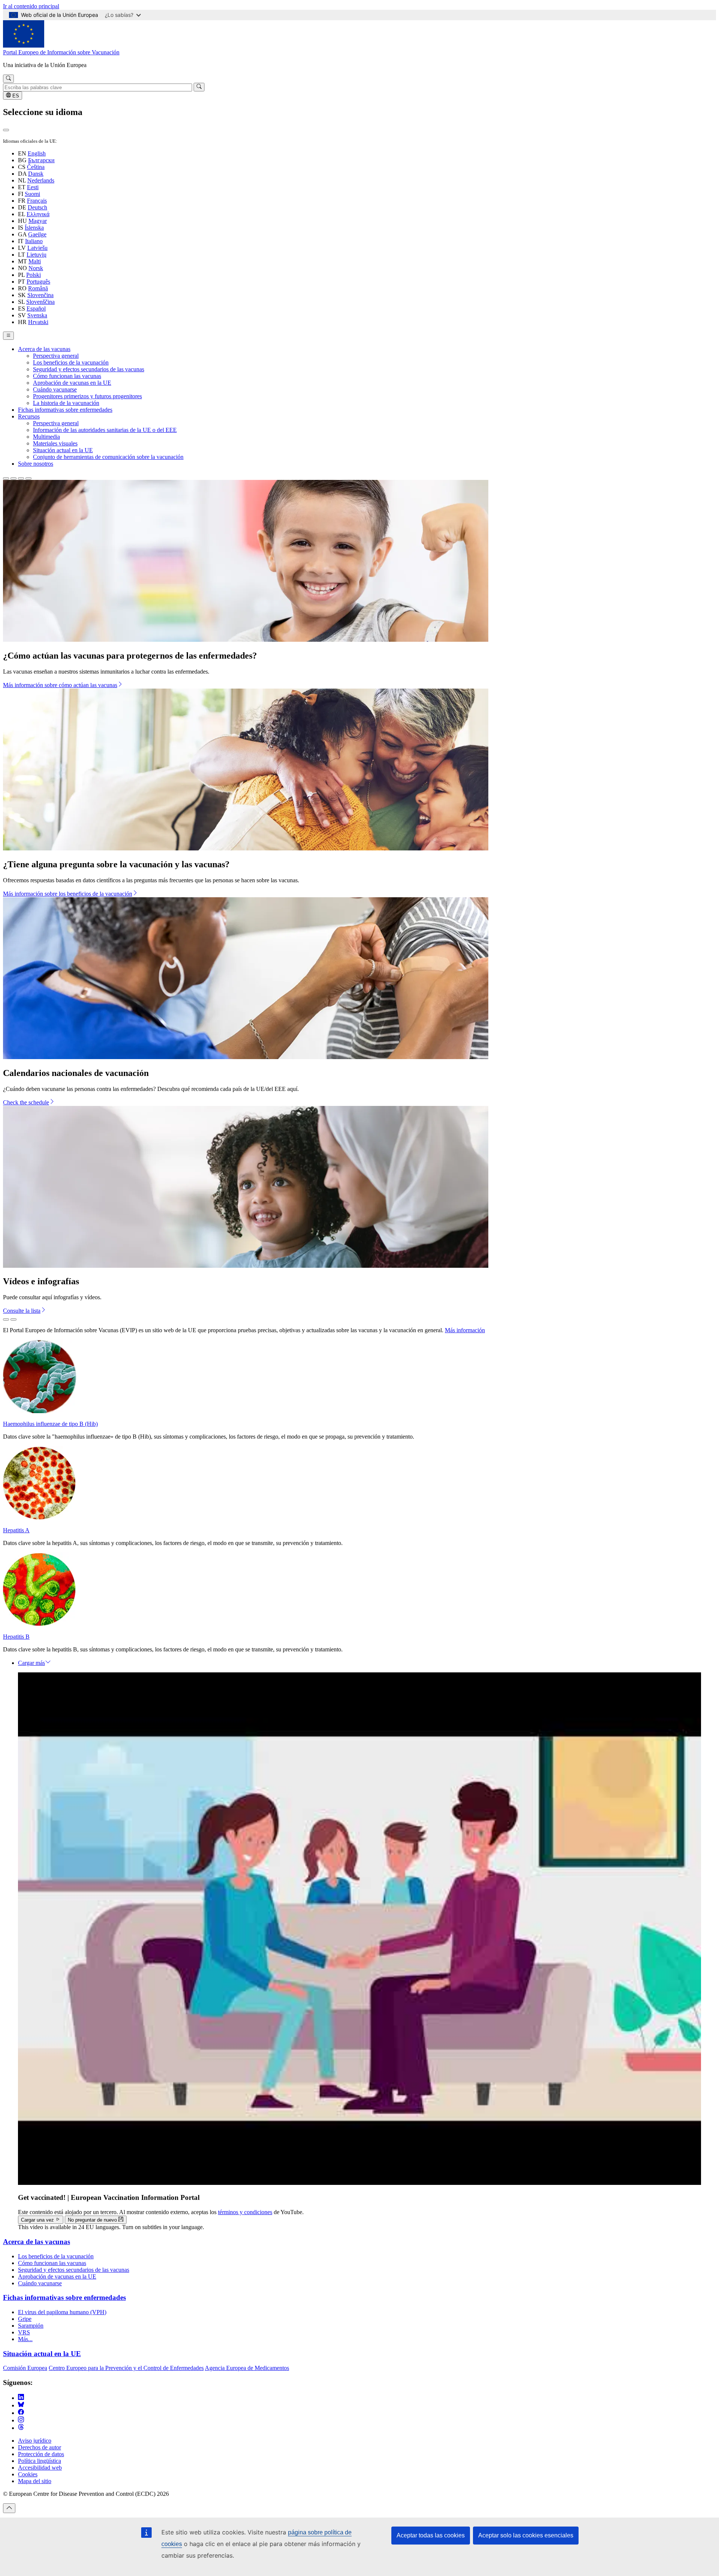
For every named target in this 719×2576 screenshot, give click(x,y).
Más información (465, 1330)
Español (36, 309)
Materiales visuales (55, 443)
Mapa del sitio (35, 2481)
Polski (34, 275)
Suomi (32, 194)
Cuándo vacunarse (55, 389)
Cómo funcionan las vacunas (67, 376)
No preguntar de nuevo (93, 2220)
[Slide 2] (13, 478)
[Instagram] (21, 2420)
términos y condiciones (245, 2212)
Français (37, 201)
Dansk (36, 174)
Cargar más (31, 1663)
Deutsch (37, 207)
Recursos (29, 416)
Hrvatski (38, 322)
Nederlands (41, 180)
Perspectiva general (56, 356)
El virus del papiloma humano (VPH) (62, 2312)
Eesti (33, 187)
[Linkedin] (21, 2398)
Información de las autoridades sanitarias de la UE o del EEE (105, 430)
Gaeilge (37, 234)
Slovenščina (40, 302)
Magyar (38, 221)
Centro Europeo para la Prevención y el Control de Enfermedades (126, 2368)
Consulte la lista (22, 1311)
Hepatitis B (16, 1637)
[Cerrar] (6, 130)
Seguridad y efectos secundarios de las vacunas (89, 369)
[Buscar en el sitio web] (8, 79)
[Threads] (21, 2428)
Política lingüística (40, 2461)
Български (41, 160)
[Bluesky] (21, 2405)
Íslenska (34, 228)
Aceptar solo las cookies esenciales (526, 2535)
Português (38, 282)
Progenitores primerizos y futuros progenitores (87, 396)
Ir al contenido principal (31, 6)
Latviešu (37, 248)
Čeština (36, 167)
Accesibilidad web (40, 2468)
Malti (35, 261)
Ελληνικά (38, 214)
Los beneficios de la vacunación (71, 362)
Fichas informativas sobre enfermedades (65, 410)
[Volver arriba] (9, 2508)
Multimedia (46, 437)
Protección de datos (41, 2454)
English (37, 153)
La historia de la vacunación (66, 403)
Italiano (34, 241)
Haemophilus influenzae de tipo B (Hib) (50, 1424)
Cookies (28, 2474)
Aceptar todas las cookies (431, 2535)
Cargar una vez (38, 2220)
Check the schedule (26, 1102)
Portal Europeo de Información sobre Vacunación (61, 52)
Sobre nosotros (36, 464)
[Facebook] (21, 2413)
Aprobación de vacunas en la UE (72, 383)
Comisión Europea (25, 2368)
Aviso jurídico (35, 2441)
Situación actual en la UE (63, 450)
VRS (24, 2332)
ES (15, 96)
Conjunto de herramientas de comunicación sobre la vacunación (108, 457)
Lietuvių (37, 255)
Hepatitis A (16, 1530)
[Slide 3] (21, 478)
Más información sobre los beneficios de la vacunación (68, 894)
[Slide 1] (6, 478)
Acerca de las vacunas (44, 349)
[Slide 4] (28, 478)
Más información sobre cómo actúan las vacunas (60, 685)
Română (38, 288)
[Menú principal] (8, 336)
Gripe (25, 2319)
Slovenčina (40, 295)
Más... (25, 2339)
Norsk (36, 268)
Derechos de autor (40, 2447)
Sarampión (31, 2326)
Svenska (37, 315)
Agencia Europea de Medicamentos (247, 2368)
